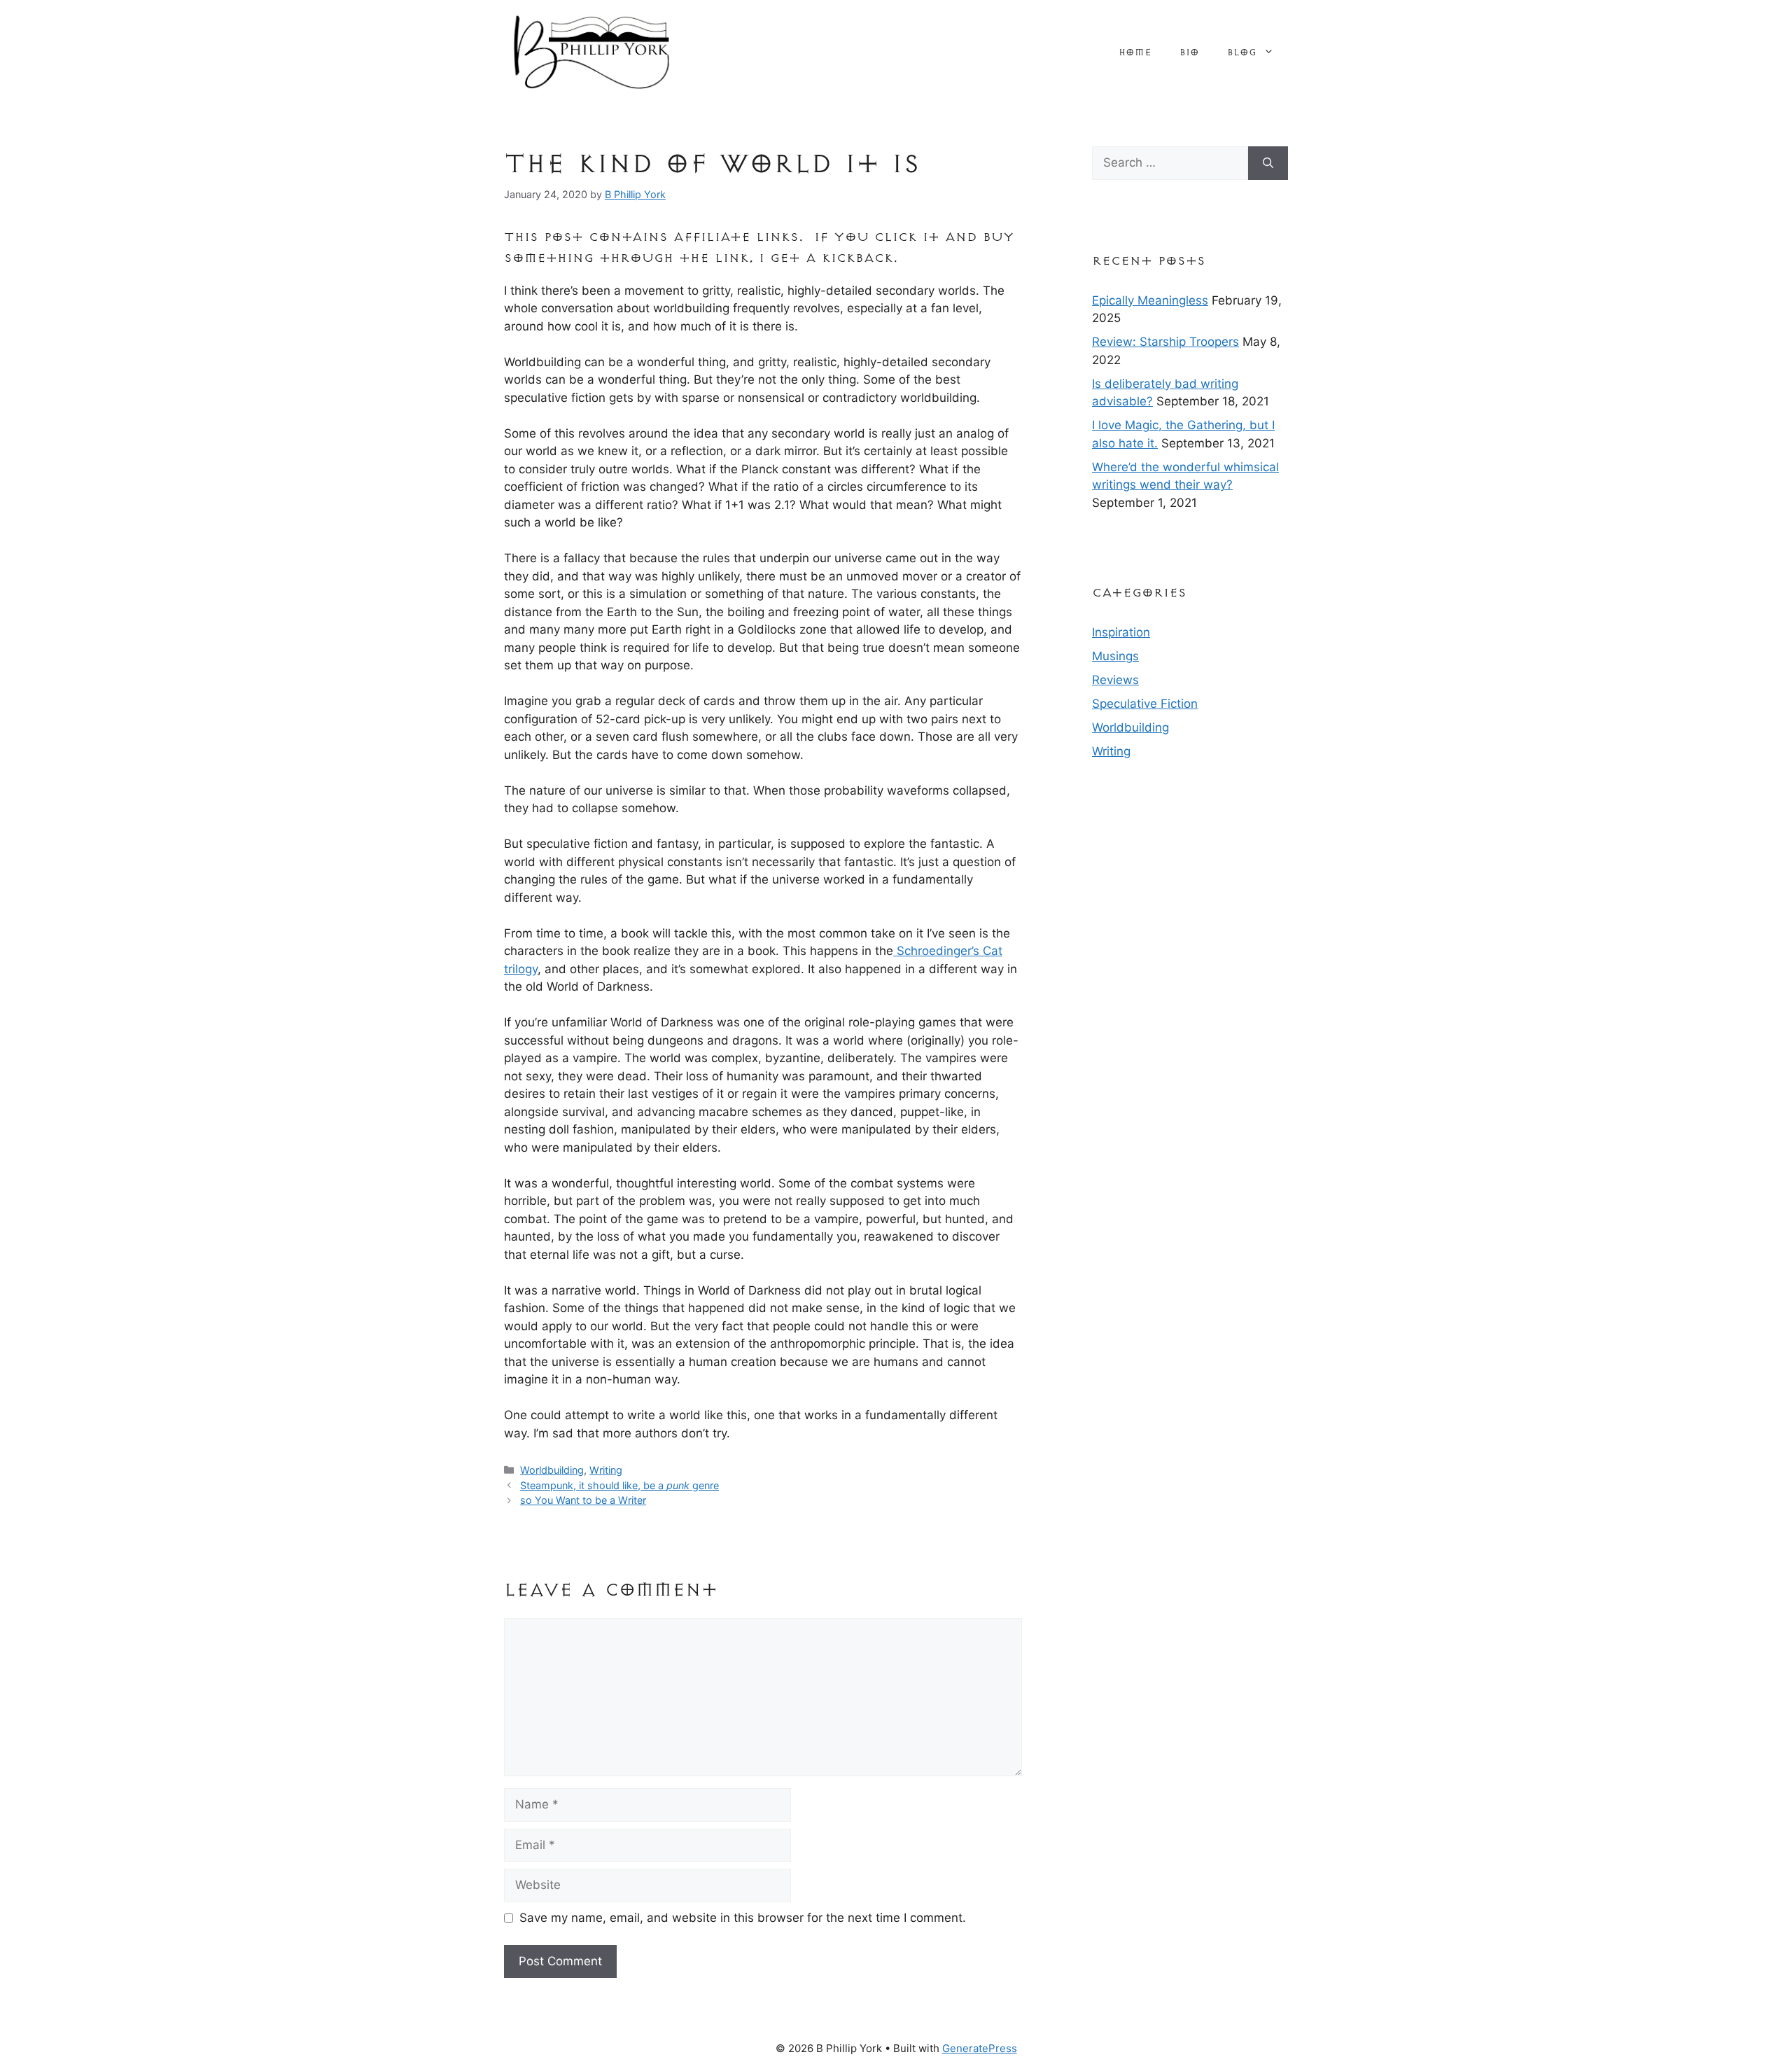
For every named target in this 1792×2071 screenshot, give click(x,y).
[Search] (1268, 163)
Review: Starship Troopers (1165, 342)
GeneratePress (980, 2048)
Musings (1115, 656)
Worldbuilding (552, 1470)
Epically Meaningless (1150, 300)
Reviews (1115, 680)
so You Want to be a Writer (583, 1500)
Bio (1189, 53)
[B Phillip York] (591, 51)
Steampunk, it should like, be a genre (619, 1485)
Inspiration (1121, 632)
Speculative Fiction (1145, 704)
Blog (1242, 53)
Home (1135, 53)
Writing (606, 1470)
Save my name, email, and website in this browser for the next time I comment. (743, 1918)
